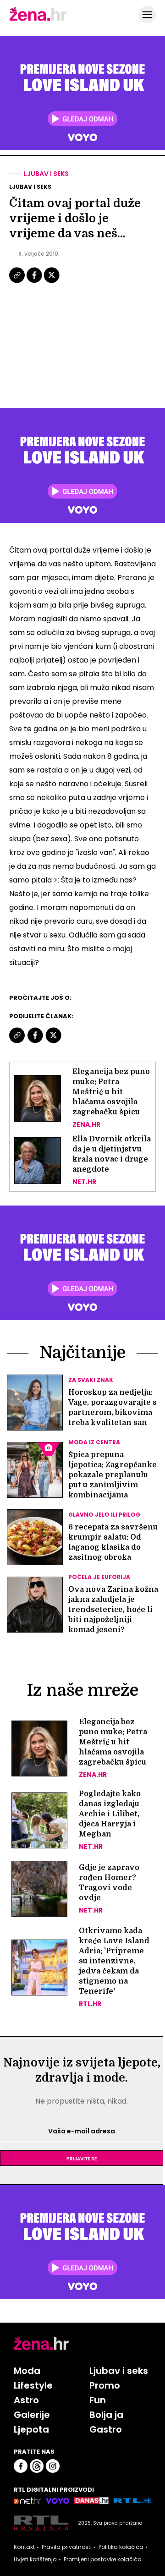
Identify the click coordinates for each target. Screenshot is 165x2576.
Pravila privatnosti (67, 2547)
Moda (27, 2371)
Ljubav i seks (46, 174)
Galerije (32, 2415)
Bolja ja (106, 2415)
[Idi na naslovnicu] (38, 20)
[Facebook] (35, 282)
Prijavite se (82, 2158)
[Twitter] (52, 282)
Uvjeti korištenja (35, 2560)
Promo (105, 2385)
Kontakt (24, 2547)
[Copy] (18, 282)
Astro (26, 2400)
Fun (98, 2400)
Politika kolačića (121, 2547)
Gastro (106, 2429)
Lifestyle (33, 2385)
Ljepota (31, 2429)
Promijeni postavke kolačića (103, 2560)
